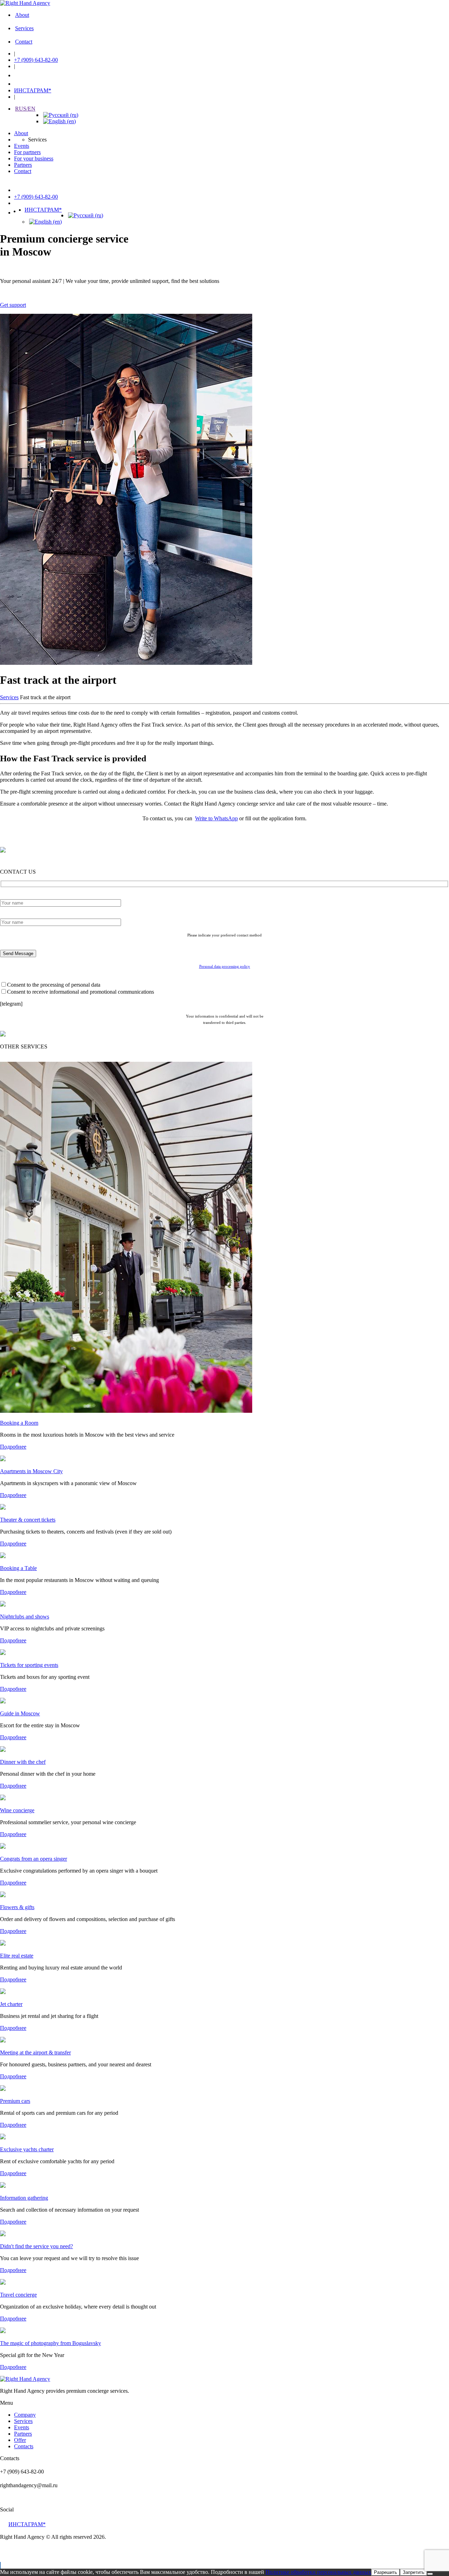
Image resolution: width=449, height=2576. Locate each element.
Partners (23, 165)
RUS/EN (25, 109)
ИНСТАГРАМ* (33, 90)
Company (25, 2415)
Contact (24, 42)
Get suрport (13, 305)
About (22, 15)
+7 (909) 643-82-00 (36, 60)
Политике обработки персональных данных (318, 2572)
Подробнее (13, 1447)
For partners (27, 152)
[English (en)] (59, 121)
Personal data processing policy (225, 966)
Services (24, 28)
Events (22, 146)
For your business (34, 158)
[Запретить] (430, 2574)
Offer (20, 2440)
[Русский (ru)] (61, 115)
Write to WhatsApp (216, 818)
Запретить (414, 2572)
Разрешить (386, 2572)
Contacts (24, 2446)
